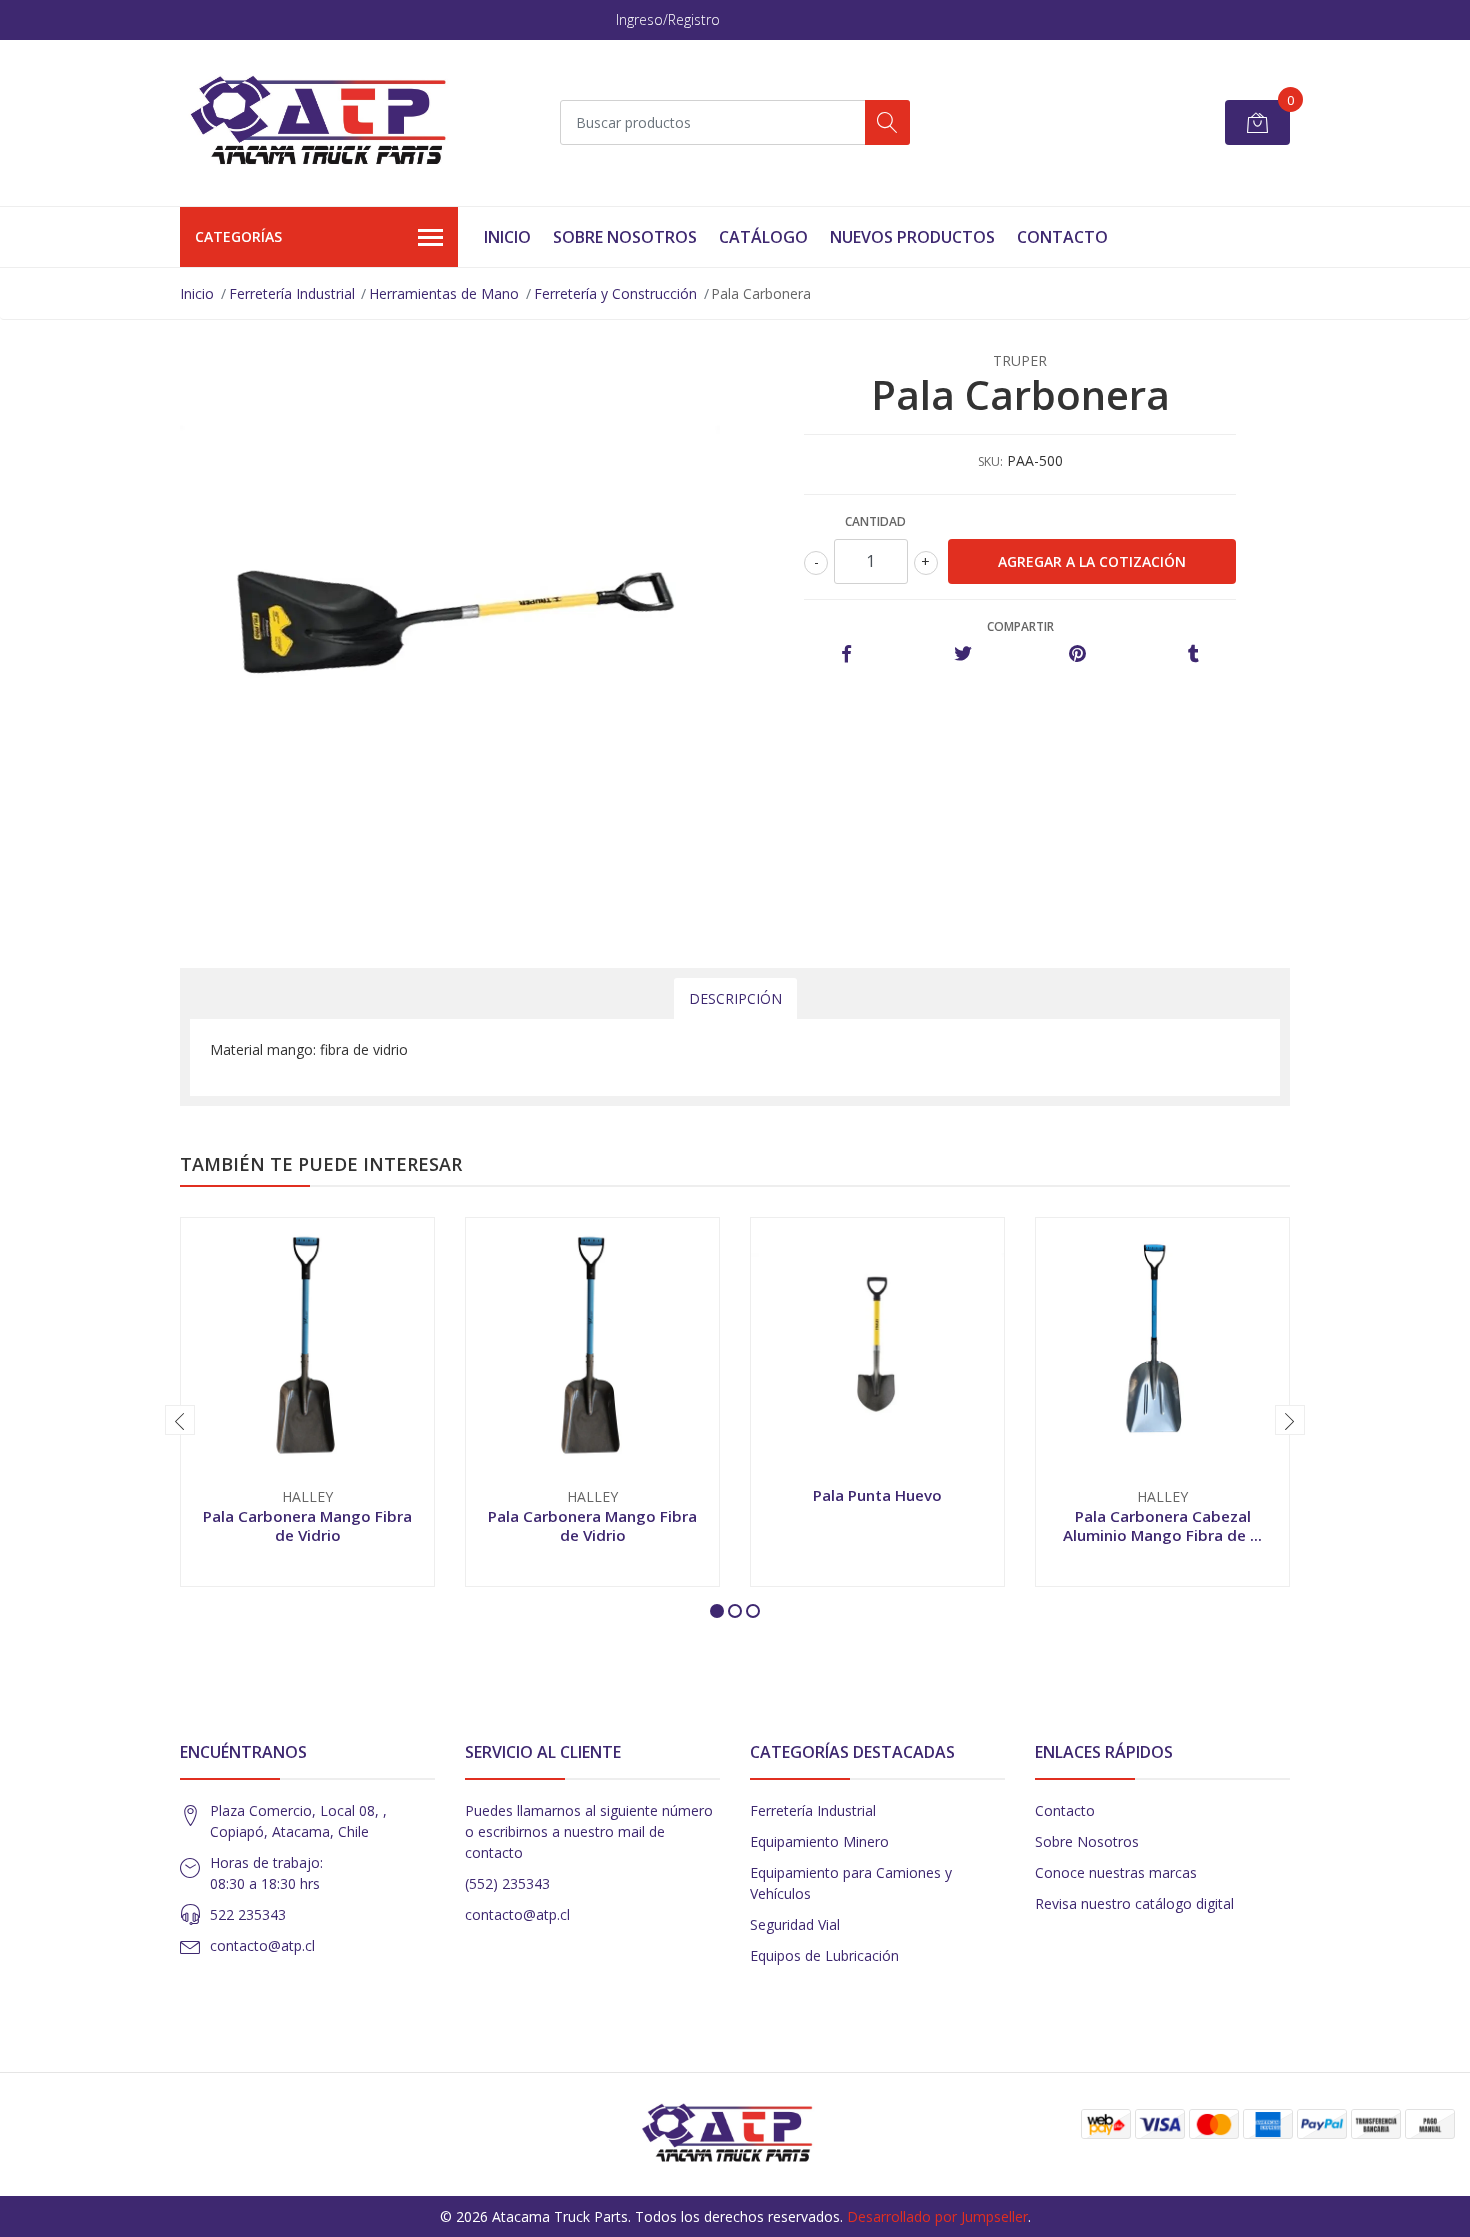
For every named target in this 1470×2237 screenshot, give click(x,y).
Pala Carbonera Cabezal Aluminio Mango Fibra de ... (1162, 1525)
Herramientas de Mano (444, 293)
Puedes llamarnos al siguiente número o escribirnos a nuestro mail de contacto (589, 1831)
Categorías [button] (238, 236)
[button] (717, 1611)
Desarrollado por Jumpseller (937, 2216)
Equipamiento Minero (819, 1841)
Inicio (507, 237)
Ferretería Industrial (292, 293)
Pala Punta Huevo (877, 1495)
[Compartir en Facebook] (846, 654)
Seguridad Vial (795, 1924)
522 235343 (248, 1914)
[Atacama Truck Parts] (330, 123)
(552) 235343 (507, 1883)
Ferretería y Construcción (615, 293)
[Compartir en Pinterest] (1077, 654)
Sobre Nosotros (625, 237)
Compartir (1020, 626)
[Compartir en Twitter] (962, 654)
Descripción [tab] (735, 998)
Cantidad (875, 521)
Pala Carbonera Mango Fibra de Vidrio (307, 1525)
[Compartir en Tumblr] (1193, 654)
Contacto (1062, 237)
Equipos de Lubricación (824, 1955)
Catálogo (763, 237)
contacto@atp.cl (262, 1945)
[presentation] (180, 1420)
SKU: (990, 461)
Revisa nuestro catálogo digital (1134, 1903)
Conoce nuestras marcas (1116, 1872)
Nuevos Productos (912, 237)
